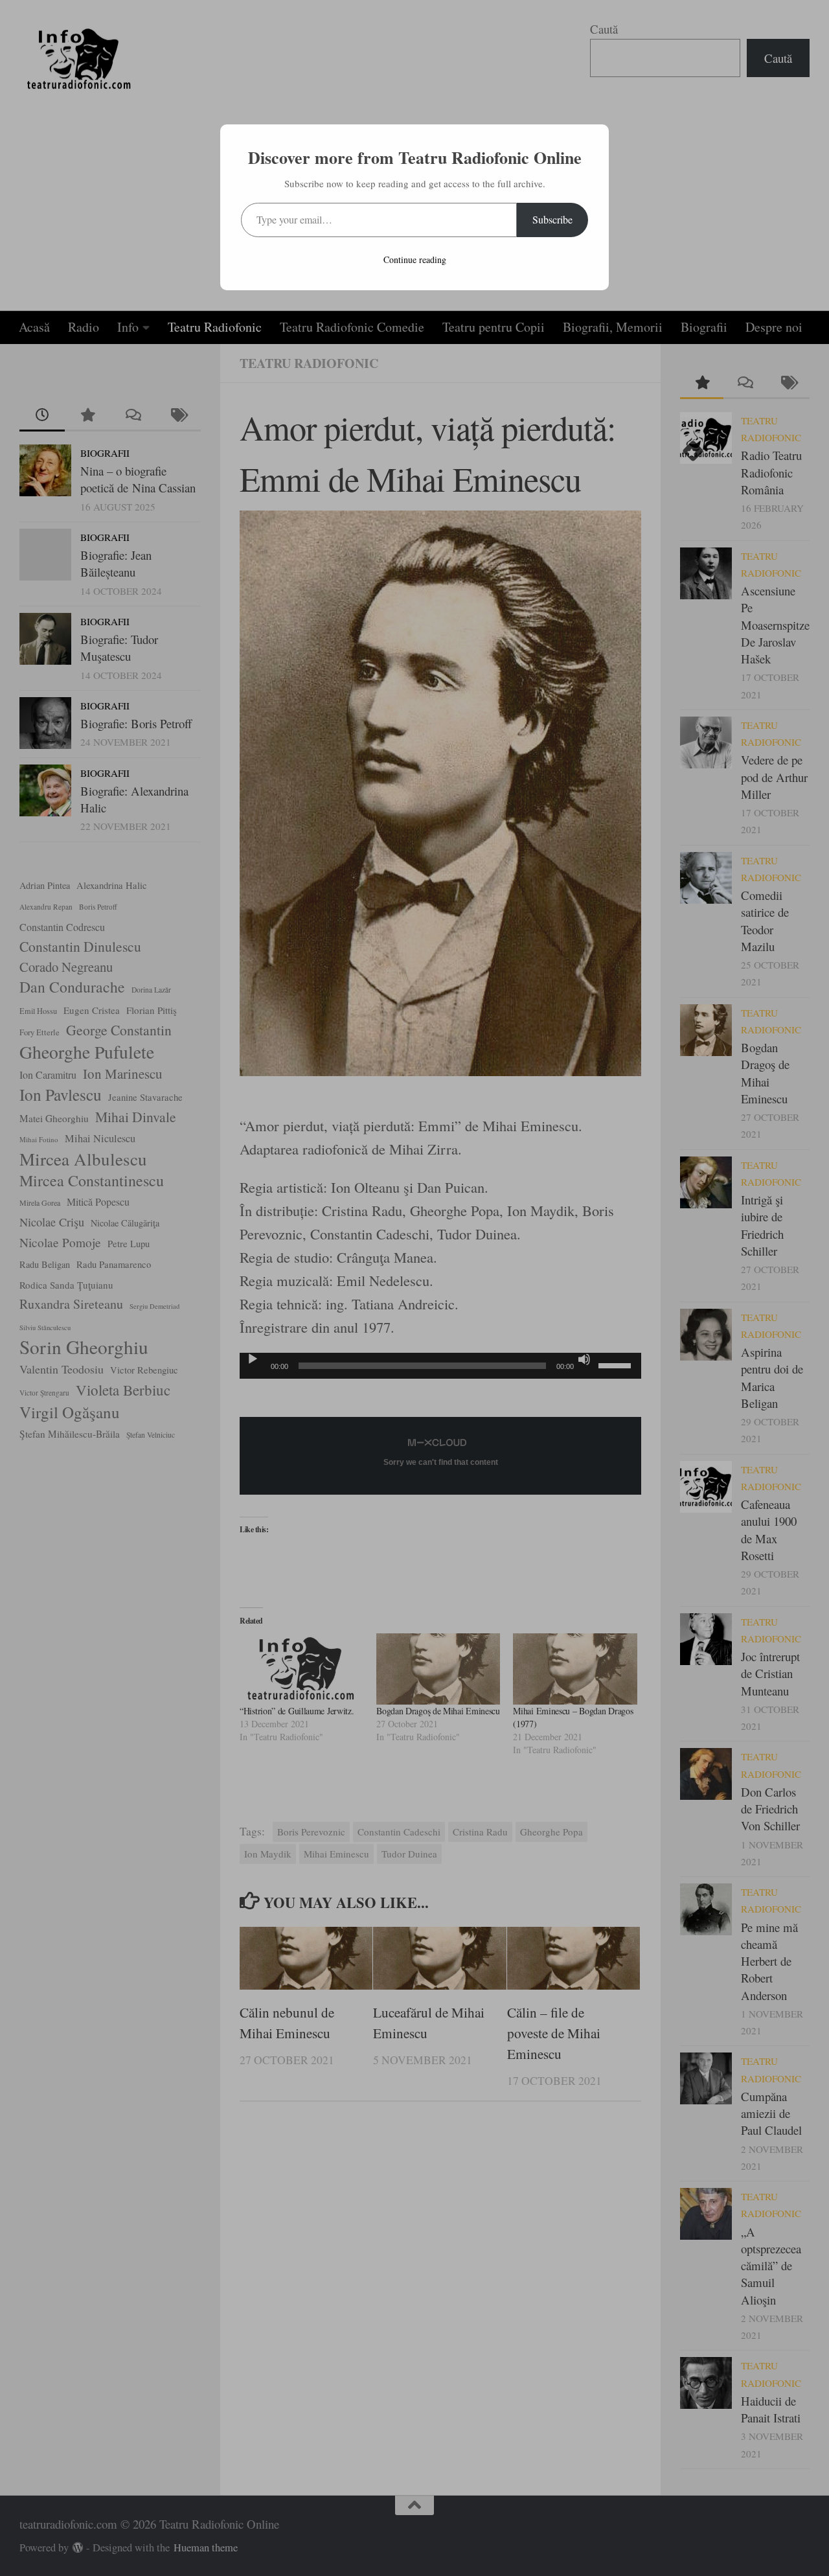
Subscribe (552, 219)
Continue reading (415, 259)
